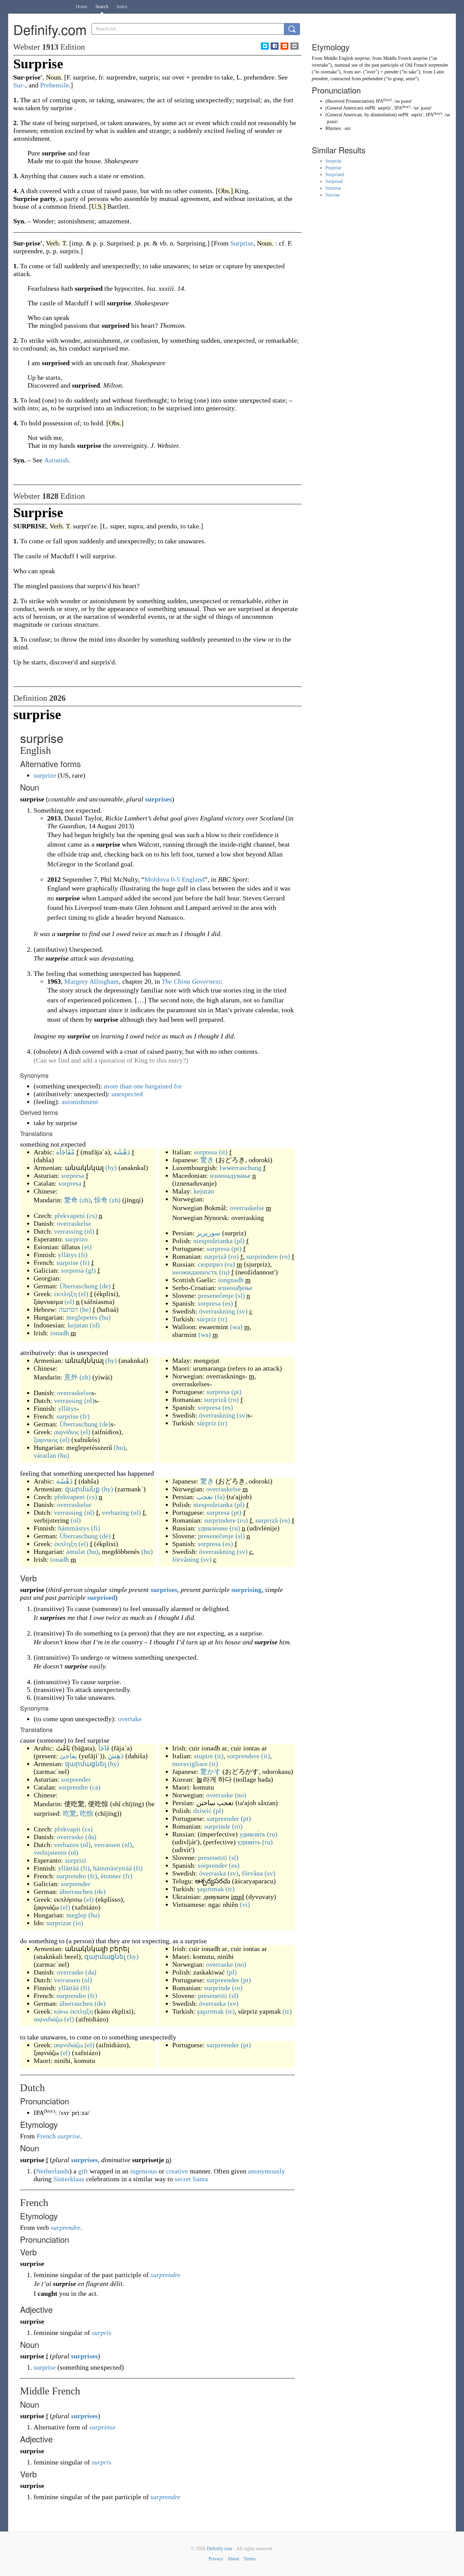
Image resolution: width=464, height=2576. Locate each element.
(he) (85, 1309)
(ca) (95, 1787)
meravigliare (190, 1764)
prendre (391, 72)
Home (82, 7)
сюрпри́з (210, 1264)
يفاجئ (68, 1756)
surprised (101, 1597)
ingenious (144, 2171)
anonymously (266, 2171)
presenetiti (213, 1858)
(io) (78, 1923)
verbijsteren (50, 1852)
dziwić (202, 1811)
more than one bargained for (143, 1086)
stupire (203, 1756)
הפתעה (68, 1309)
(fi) (83, 1255)
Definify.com (220, 2549)
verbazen (66, 1845)
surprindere (262, 1256)
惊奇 (101, 1200)
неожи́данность (195, 1272)
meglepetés (82, 1317)
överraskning (217, 1311)
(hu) (105, 1317)
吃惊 (87, 1813)
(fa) (220, 1497)
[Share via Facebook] (275, 46)
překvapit (67, 1829)
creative (177, 2171)
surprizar (59, 1923)
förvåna (252, 1873)
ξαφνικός (46, 1440)
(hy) (111, 1168)
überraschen (76, 1892)
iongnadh (231, 1280)
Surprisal (334, 181)
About (233, 2559)
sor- (358, 72)
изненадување (230, 1175)
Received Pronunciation (350, 101)
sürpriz (207, 1319)
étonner (111, 1876)
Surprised (335, 175)
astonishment (80, 1102)
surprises (158, 799)
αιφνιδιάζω (48, 2019)
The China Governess (191, 981)
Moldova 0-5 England (174, 879)
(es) (228, 1303)
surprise (67, 1262)
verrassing (68, 1231)
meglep (76, 1915)
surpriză (215, 1256)
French (46, 2136)
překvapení (70, 1216)
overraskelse (74, 1223)
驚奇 (71, 1200)
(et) (87, 1247)
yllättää (68, 1868)
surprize (45, 775)
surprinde (217, 1826)
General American (344, 108)
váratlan (45, 1455)
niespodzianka (213, 1241)
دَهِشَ (116, 1756)
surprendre (71, 1876)
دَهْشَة (122, 1152)
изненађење (235, 1288)
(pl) (239, 1241)
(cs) (92, 1216)
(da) (91, 1837)
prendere (320, 79)
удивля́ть (252, 1834)
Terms (249, 2559)
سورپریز (208, 1233)
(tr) (223, 1319)
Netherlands (53, 2171)
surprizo (76, 1239)
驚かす (211, 1772)
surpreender (223, 1818)
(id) (95, 1325)
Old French (416, 65)
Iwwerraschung (240, 1168)
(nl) (89, 1231)
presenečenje (216, 1295)
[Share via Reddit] (284, 46)
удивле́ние (213, 1528)
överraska (212, 1873)
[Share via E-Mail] (294, 46)
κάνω (61, 2011)
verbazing (115, 1512)
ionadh (60, 1333)
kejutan (78, 1325)
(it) (223, 1152)
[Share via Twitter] (265, 46)
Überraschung (79, 1286)
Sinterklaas (69, 2179)
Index (122, 7)
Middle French (397, 58)
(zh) (85, 1200)
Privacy (216, 2559)
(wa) (236, 1327)
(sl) (240, 1295)
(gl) (91, 1270)
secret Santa (191, 2179)
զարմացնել (85, 1764)
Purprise (333, 168)
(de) (105, 1286)
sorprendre (73, 1787)
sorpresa (73, 1175)
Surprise (333, 161)
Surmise (333, 188)
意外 (71, 1377)
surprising (246, 1590)
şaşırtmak (210, 1889)
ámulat (76, 1552)
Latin (439, 72)
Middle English (338, 58)
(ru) (230, 1264)
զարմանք (82, 1489)
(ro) (234, 1256)
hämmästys (74, 1528)
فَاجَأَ (104, 1748)
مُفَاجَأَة (65, 1152)
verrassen (107, 1845)
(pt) (236, 1249)
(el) (83, 1294)
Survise (333, 195)
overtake (130, 1719)
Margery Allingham (92, 981)
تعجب (205, 1497)
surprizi (76, 1860)
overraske (70, 1837)
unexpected (127, 1094)
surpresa (218, 1249)
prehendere (373, 79)
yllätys (67, 1255)
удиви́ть (249, 1842)
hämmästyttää (112, 1868)
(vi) (245, 1904)
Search (102, 7)
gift (83, 2171)
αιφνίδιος (66, 1432)
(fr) (85, 1262)
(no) (240, 1795)
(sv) (242, 1311)
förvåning (186, 1559)
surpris (102, 2333)
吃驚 (70, 1813)
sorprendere (243, 1756)
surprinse (102, 2427)
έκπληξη (65, 1294)
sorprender (76, 1779)
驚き (207, 1160)
